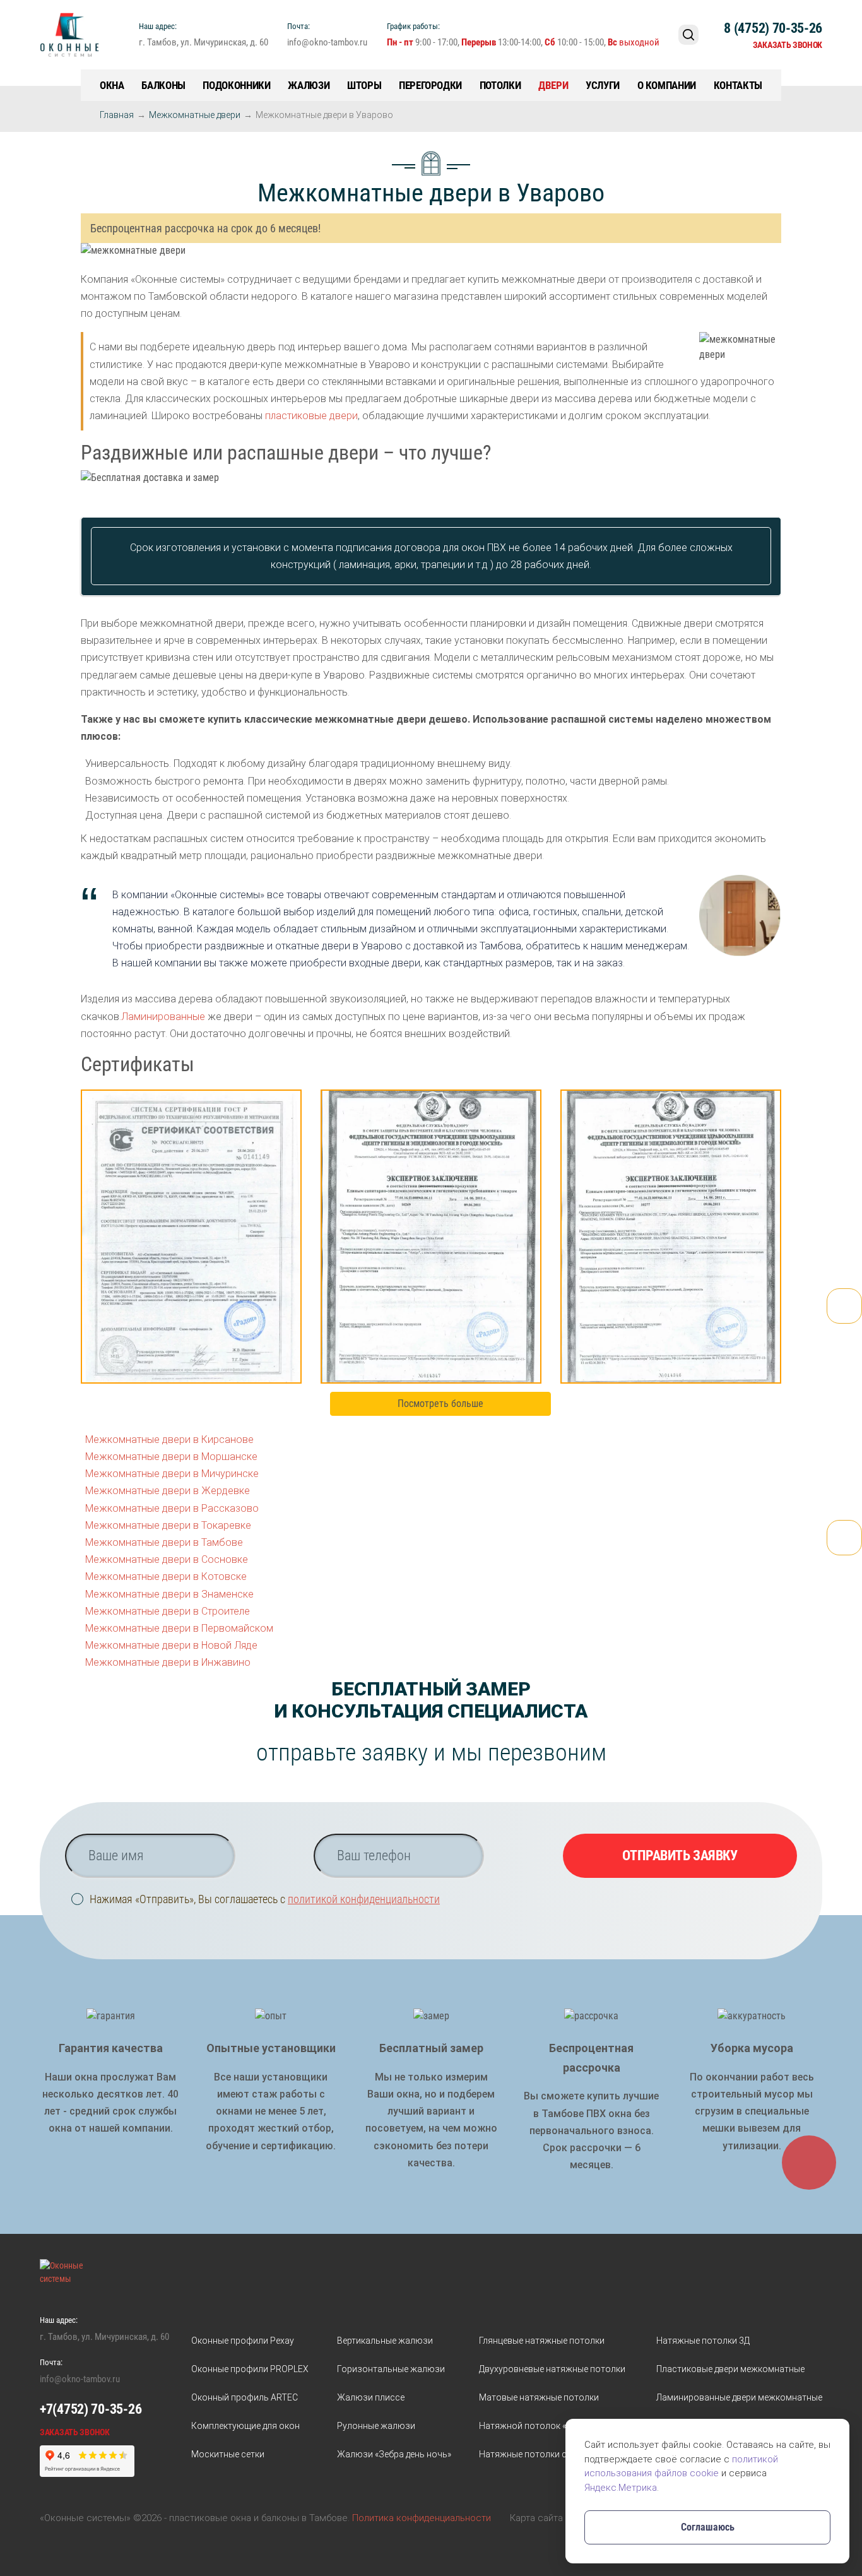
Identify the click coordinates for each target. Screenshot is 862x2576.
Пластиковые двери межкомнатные (730, 2369)
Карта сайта (536, 2518)
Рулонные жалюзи (376, 2426)
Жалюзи (309, 85)
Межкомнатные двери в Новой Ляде (171, 1645)
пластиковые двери (311, 416)
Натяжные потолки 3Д (703, 2341)
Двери (553, 85)
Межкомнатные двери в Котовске (166, 1576)
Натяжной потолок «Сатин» (537, 2426)
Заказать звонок (788, 45)
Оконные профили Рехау (243, 2341)
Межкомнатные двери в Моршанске (171, 1457)
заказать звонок (75, 2432)
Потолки (500, 85)
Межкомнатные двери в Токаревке (168, 1525)
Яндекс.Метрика (621, 2488)
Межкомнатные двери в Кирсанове (169, 1439)
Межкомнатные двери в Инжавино (168, 1662)
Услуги (603, 85)
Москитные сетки (228, 2454)
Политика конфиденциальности (422, 2518)
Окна (112, 85)
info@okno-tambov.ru (327, 42)
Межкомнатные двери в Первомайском (179, 1628)
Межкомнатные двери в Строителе (168, 1611)
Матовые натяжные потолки (539, 2397)
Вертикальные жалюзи (385, 2341)
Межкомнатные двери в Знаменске (169, 1594)
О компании (667, 85)
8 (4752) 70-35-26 (773, 28)
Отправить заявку (680, 1855)
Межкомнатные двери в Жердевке (168, 1491)
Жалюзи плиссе (371, 2397)
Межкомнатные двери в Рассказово (172, 1508)
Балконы (163, 85)
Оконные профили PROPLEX (250, 2369)
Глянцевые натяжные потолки (542, 2341)
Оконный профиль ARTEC (245, 2397)
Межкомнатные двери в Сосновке (167, 1559)
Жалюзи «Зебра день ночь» (394, 2454)
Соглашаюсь (708, 2527)
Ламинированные (163, 1017)
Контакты (738, 85)
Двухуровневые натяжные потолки (552, 2369)
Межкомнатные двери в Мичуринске (172, 1474)
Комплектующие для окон (245, 2426)
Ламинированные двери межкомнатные (739, 2397)
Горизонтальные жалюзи (391, 2369)
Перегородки (430, 85)
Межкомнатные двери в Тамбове (164, 1542)
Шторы (364, 85)
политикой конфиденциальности (364, 1899)
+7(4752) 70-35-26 (91, 2409)
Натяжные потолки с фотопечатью (553, 2454)
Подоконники (236, 85)
